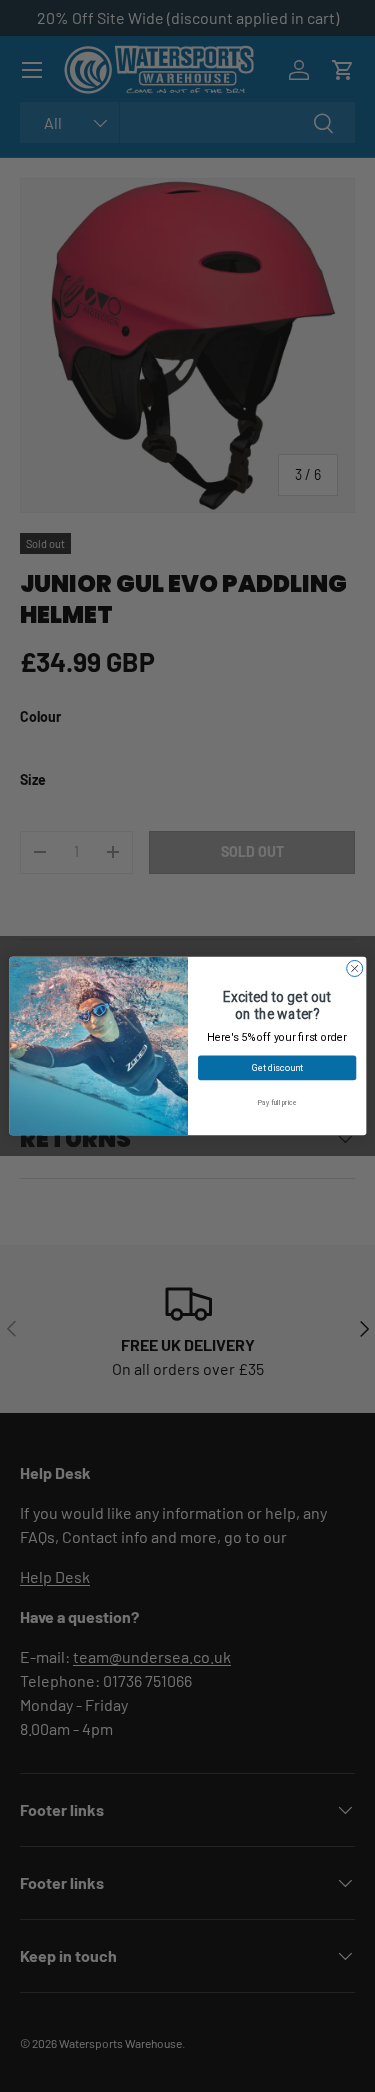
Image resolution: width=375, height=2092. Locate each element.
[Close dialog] (354, 968)
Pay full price (276, 1102)
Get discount (276, 1067)
